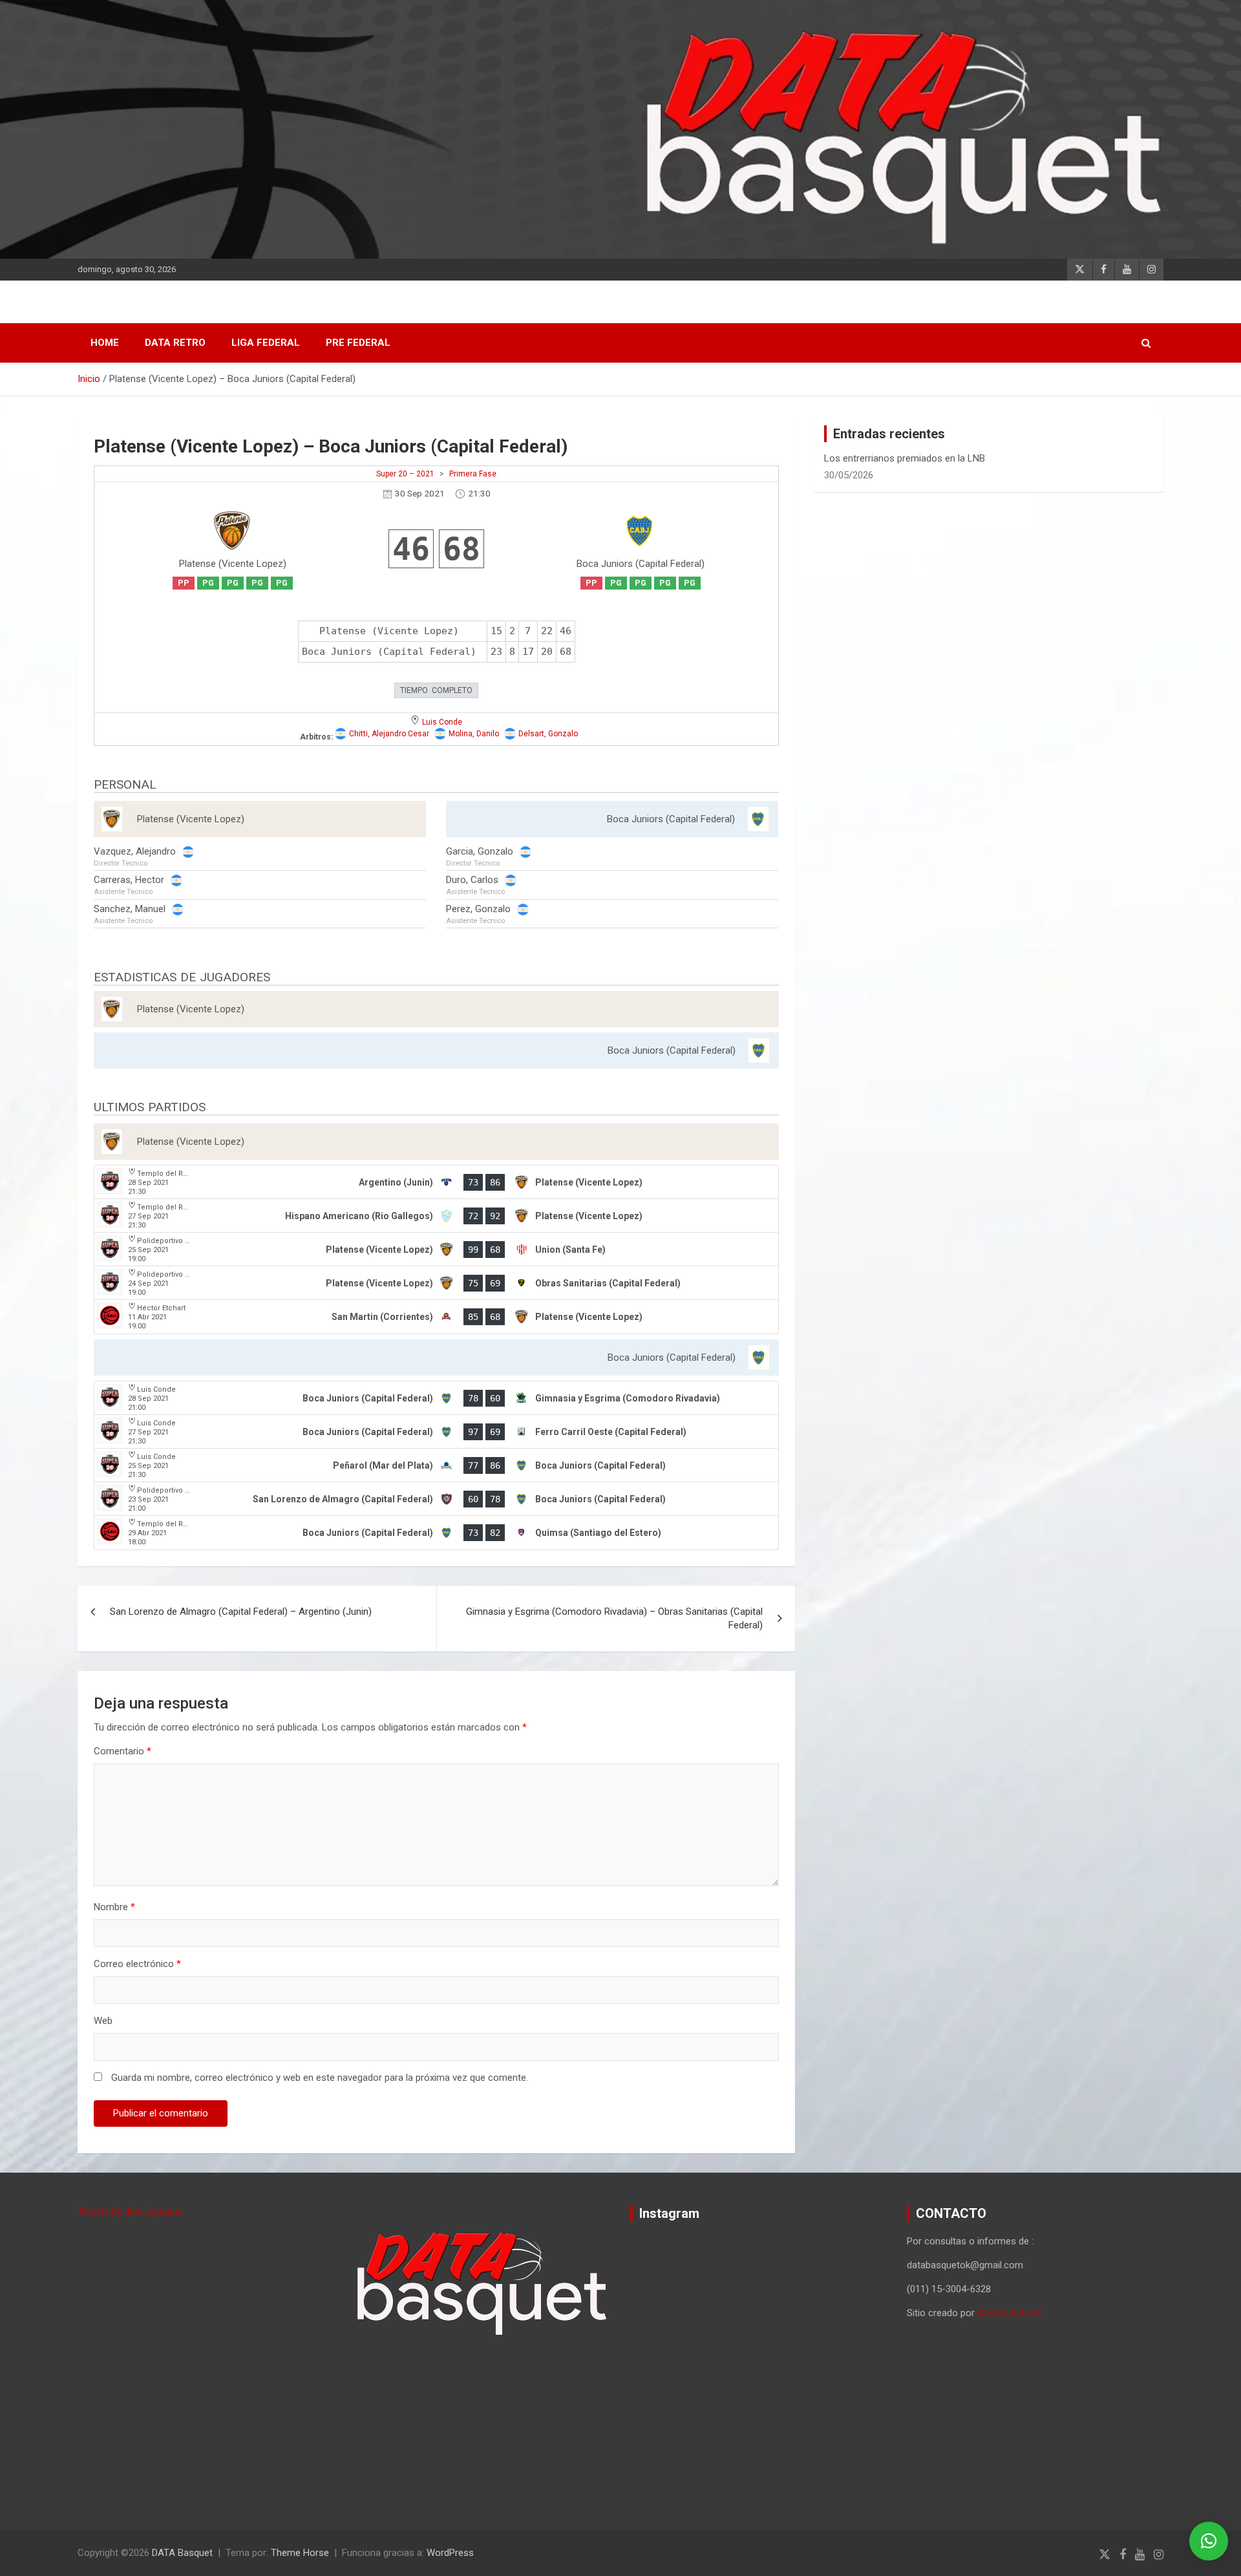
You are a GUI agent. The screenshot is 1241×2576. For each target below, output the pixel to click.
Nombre (114, 1907)
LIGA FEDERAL (266, 343)
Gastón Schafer (1010, 2313)
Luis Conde (442, 722)
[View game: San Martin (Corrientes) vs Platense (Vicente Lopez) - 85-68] (436, 1317)
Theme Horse (300, 2553)
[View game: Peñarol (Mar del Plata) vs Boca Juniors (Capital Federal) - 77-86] (436, 1465)
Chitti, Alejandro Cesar (389, 734)
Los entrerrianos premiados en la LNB (905, 458)
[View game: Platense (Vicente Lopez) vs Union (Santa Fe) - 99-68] (436, 1250)
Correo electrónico (137, 1964)
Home (105, 343)
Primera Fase (473, 474)
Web (103, 2021)
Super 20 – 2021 (405, 474)
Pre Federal (358, 343)
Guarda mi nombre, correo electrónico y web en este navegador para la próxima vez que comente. (320, 2078)
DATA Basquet (182, 2553)
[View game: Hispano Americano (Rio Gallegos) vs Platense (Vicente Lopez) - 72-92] (436, 1216)
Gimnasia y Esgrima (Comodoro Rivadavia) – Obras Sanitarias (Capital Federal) (614, 1618)
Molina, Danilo (474, 734)
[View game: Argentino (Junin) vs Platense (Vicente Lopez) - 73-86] (436, 1182)
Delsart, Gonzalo (548, 734)
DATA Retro (175, 343)
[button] (1209, 2541)
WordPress (450, 2553)
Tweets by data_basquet (130, 2211)
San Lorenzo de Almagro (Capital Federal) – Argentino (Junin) (241, 1612)
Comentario (122, 1751)
